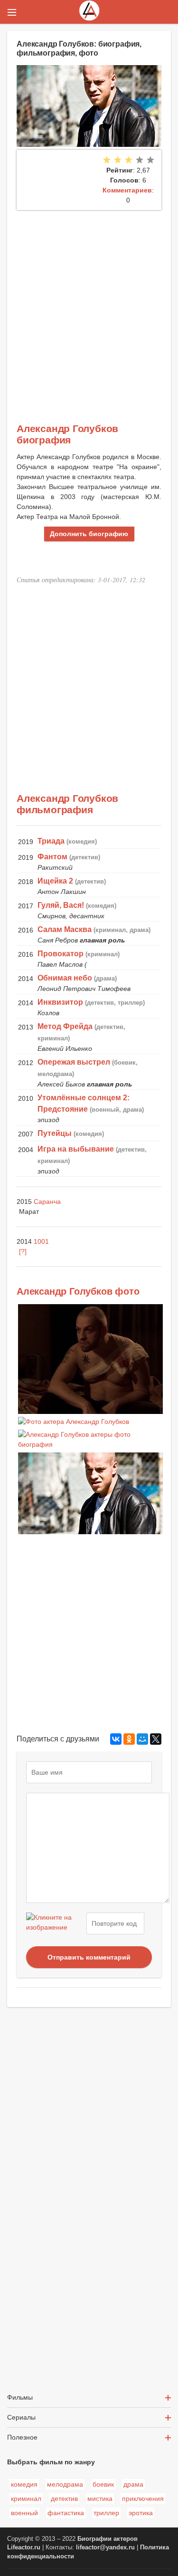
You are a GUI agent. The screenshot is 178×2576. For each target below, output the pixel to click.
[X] (156, 1739)
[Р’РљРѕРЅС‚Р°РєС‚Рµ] (116, 1739)
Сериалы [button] (21, 2417)
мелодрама (65, 2484)
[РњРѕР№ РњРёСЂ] (142, 1739)
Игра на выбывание (76, 1149)
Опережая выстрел (74, 1062)
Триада (51, 841)
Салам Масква (65, 929)
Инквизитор (60, 1002)
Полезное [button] (22, 2437)
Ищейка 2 (55, 881)
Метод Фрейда (65, 1026)
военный (24, 2513)
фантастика (66, 2513)
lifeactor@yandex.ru (105, 2547)
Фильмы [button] (20, 2397)
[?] (23, 1251)
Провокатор (61, 954)
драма (133, 2484)
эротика (141, 2513)
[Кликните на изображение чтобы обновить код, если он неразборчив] (55, 1923)
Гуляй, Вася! (61, 905)
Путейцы (55, 1133)
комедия (24, 2484)
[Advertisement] (89, 304)
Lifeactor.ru (24, 2547)
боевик (103, 2484)
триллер (106, 2513)
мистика (100, 2499)
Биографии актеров (108, 2539)
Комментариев (127, 190)
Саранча (47, 1201)
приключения (143, 2499)
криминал (26, 2499)
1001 (41, 1241)
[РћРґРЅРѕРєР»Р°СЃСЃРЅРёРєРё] (129, 1739)
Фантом (52, 857)
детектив (64, 2499)
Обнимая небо (65, 978)
